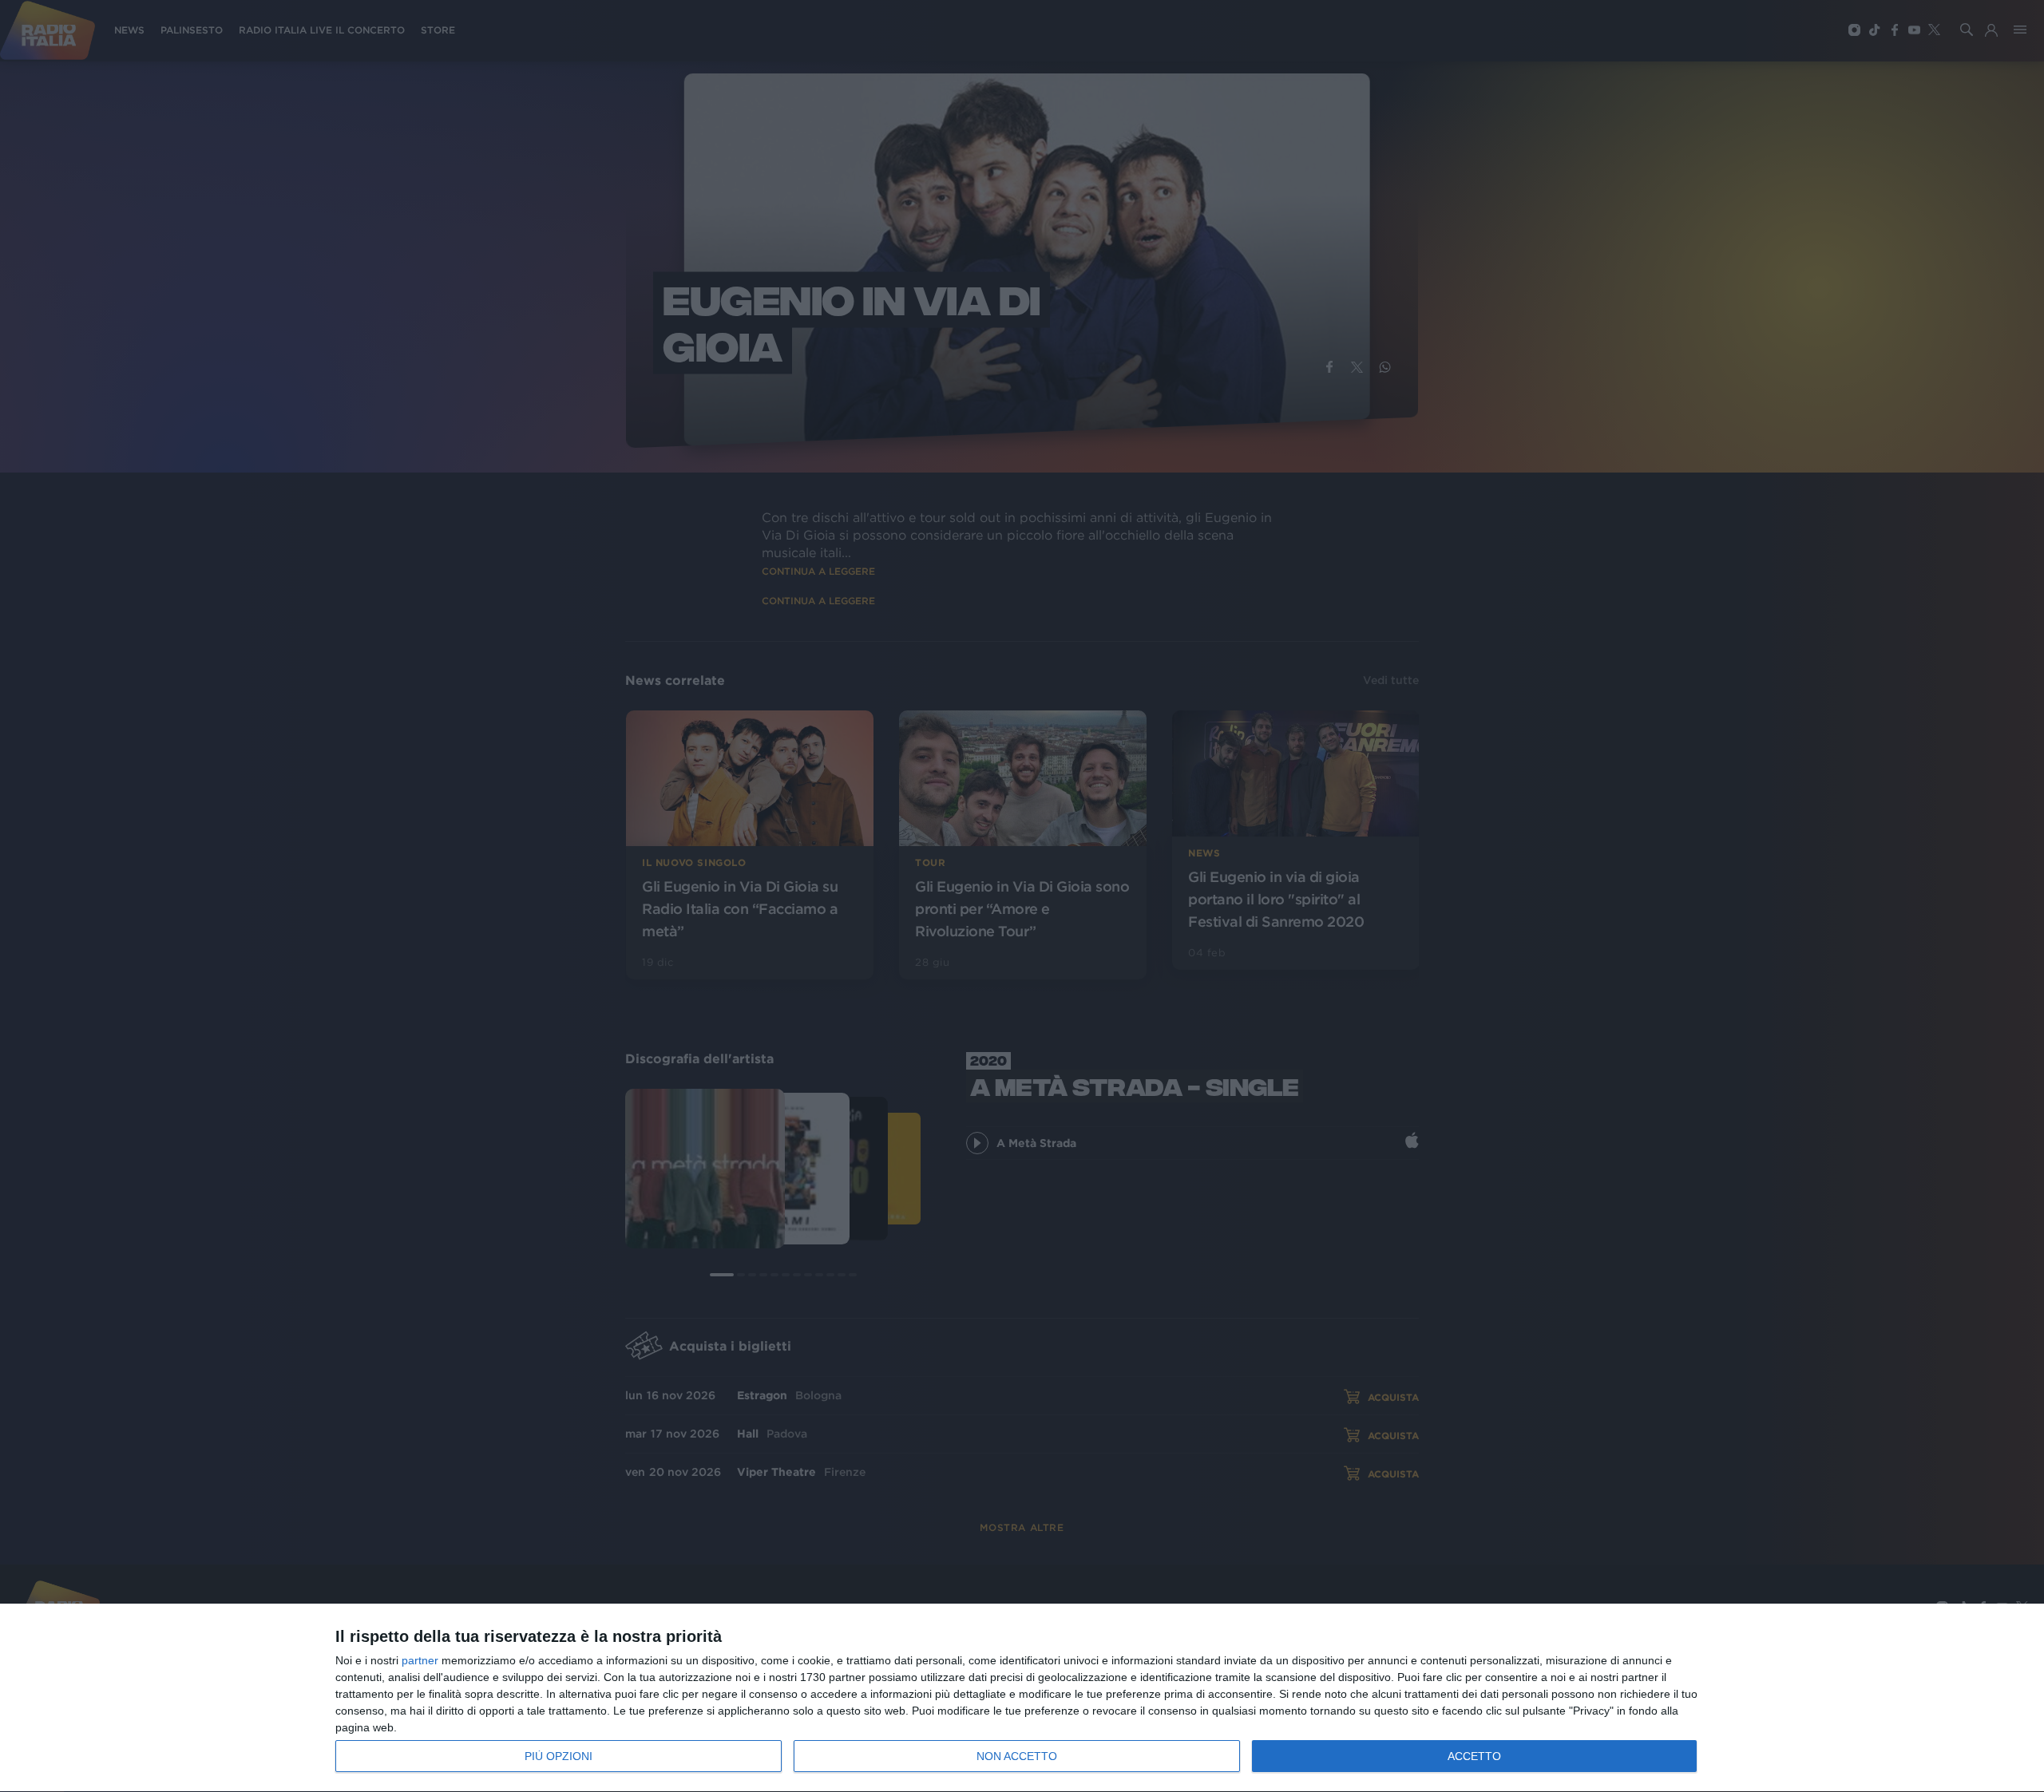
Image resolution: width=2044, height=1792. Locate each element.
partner (420, 1660)
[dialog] (1022, 1698)
